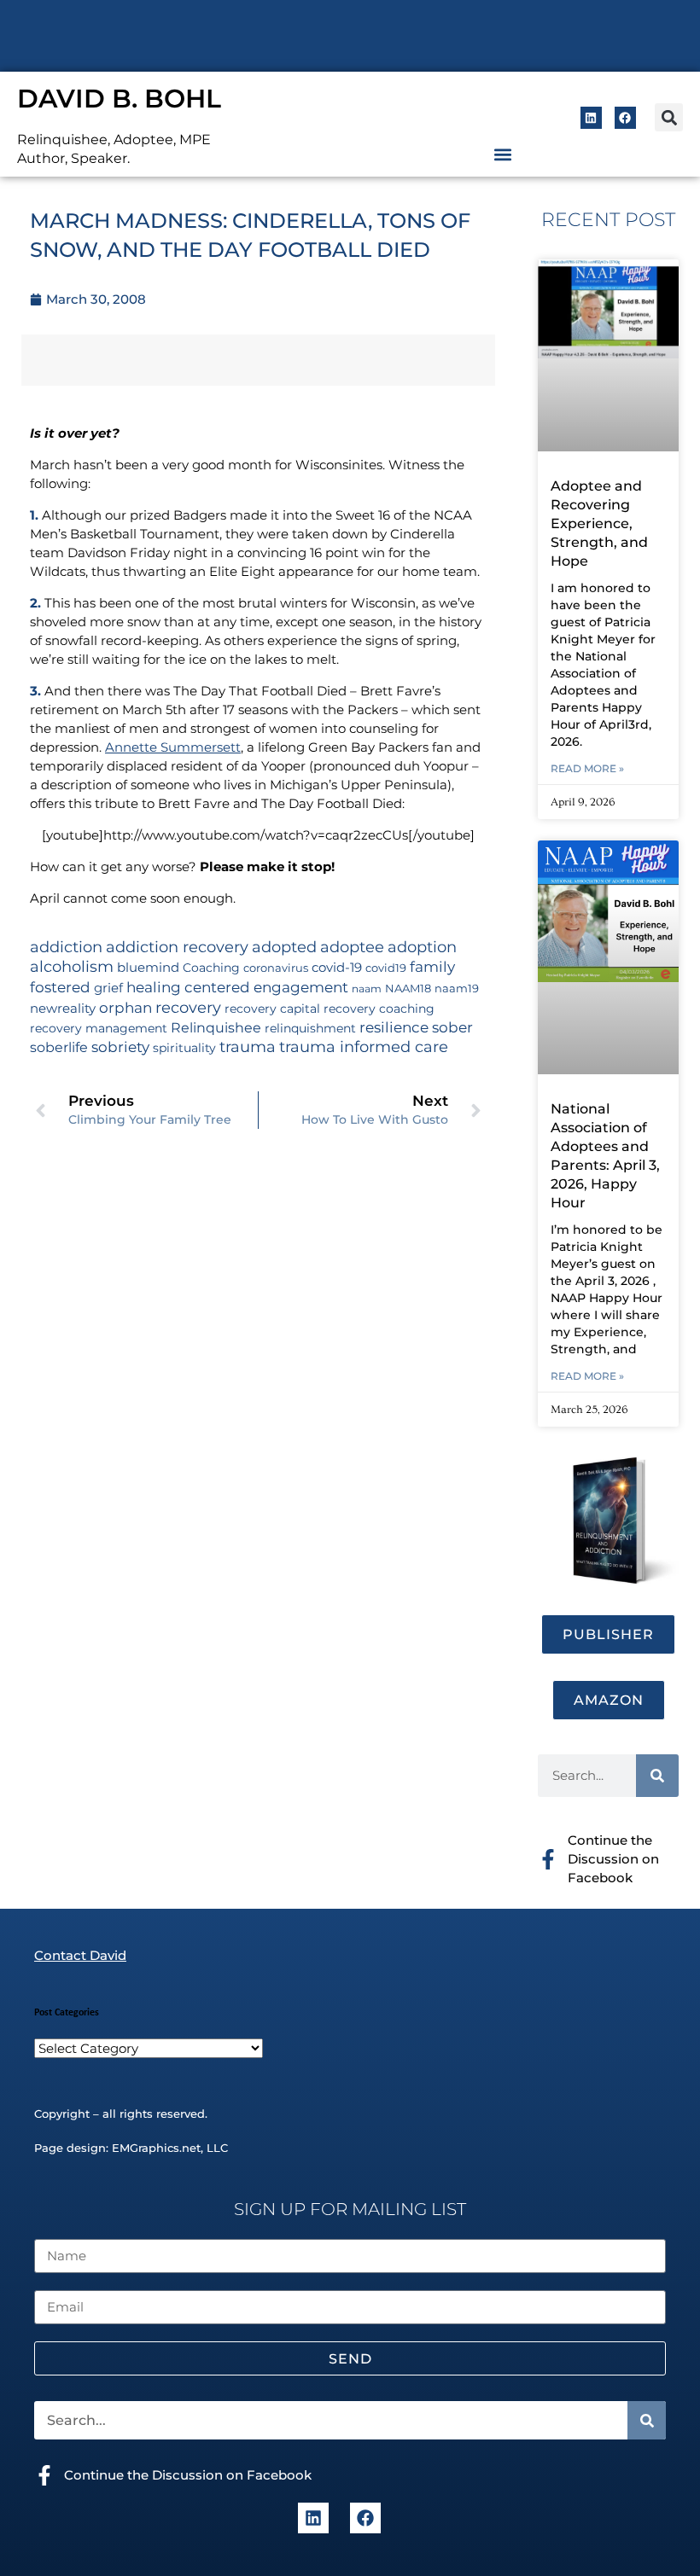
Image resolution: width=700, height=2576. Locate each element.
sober (452, 1027)
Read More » (587, 768)
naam (367, 989)
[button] (669, 117)
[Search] (657, 1776)
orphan (125, 1007)
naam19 (457, 989)
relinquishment (310, 1028)
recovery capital (272, 1009)
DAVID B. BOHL (119, 99)
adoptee (352, 947)
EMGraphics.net (156, 2148)
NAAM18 (408, 989)
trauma (248, 1047)
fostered (60, 987)
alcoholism (72, 966)
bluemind (148, 968)
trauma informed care (364, 1047)
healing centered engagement (237, 987)
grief (108, 988)
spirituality (184, 1048)
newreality (63, 1009)
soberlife (59, 1047)
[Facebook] (625, 117)
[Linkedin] (591, 117)
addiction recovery (177, 947)
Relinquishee (216, 1027)
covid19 (386, 968)
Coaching (211, 968)
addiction (66, 947)
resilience (394, 1027)
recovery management (99, 1028)
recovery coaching (379, 1009)
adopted (284, 947)
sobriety (120, 1047)
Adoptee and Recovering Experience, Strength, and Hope (599, 523)
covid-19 (337, 968)
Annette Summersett (173, 747)
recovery (188, 1007)
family (432, 966)
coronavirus (276, 968)
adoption (422, 947)
